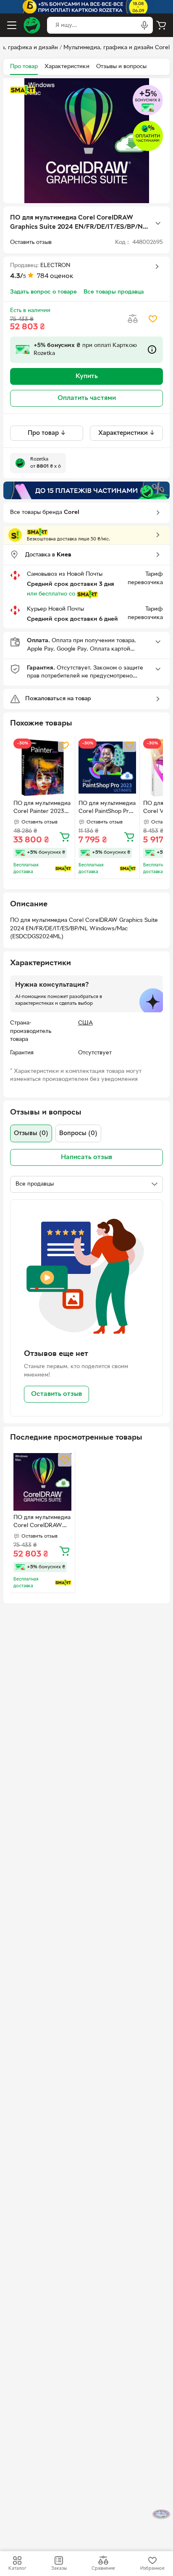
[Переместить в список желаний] (153, 319)
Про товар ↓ (47, 433)
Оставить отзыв (56, 1394)
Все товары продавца (114, 292)
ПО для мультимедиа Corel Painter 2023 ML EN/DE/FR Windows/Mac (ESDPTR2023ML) (42, 808)
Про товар (24, 67)
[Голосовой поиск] (144, 25)
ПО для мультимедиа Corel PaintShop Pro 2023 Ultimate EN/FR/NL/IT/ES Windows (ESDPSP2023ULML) (107, 808)
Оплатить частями (87, 398)
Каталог (17, 2568)
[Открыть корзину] (161, 25)
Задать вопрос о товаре (43, 292)
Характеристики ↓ (127, 433)
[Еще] (158, 223)
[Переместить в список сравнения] (133, 319)
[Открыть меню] (12, 25)
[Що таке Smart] (23, 90)
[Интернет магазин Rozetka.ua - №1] (32, 25)
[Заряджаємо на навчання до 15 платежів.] (86, 490)
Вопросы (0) (78, 1133)
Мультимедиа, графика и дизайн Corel (117, 48)
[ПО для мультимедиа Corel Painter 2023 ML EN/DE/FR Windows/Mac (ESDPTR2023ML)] (42, 768)
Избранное (152, 2568)
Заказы (59, 2568)
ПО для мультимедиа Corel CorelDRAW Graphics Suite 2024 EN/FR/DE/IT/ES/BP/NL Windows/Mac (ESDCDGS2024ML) (42, 1522)
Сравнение (103, 2568)
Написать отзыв (86, 1157)
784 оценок (55, 276)
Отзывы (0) (31, 1133)
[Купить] (65, 837)
